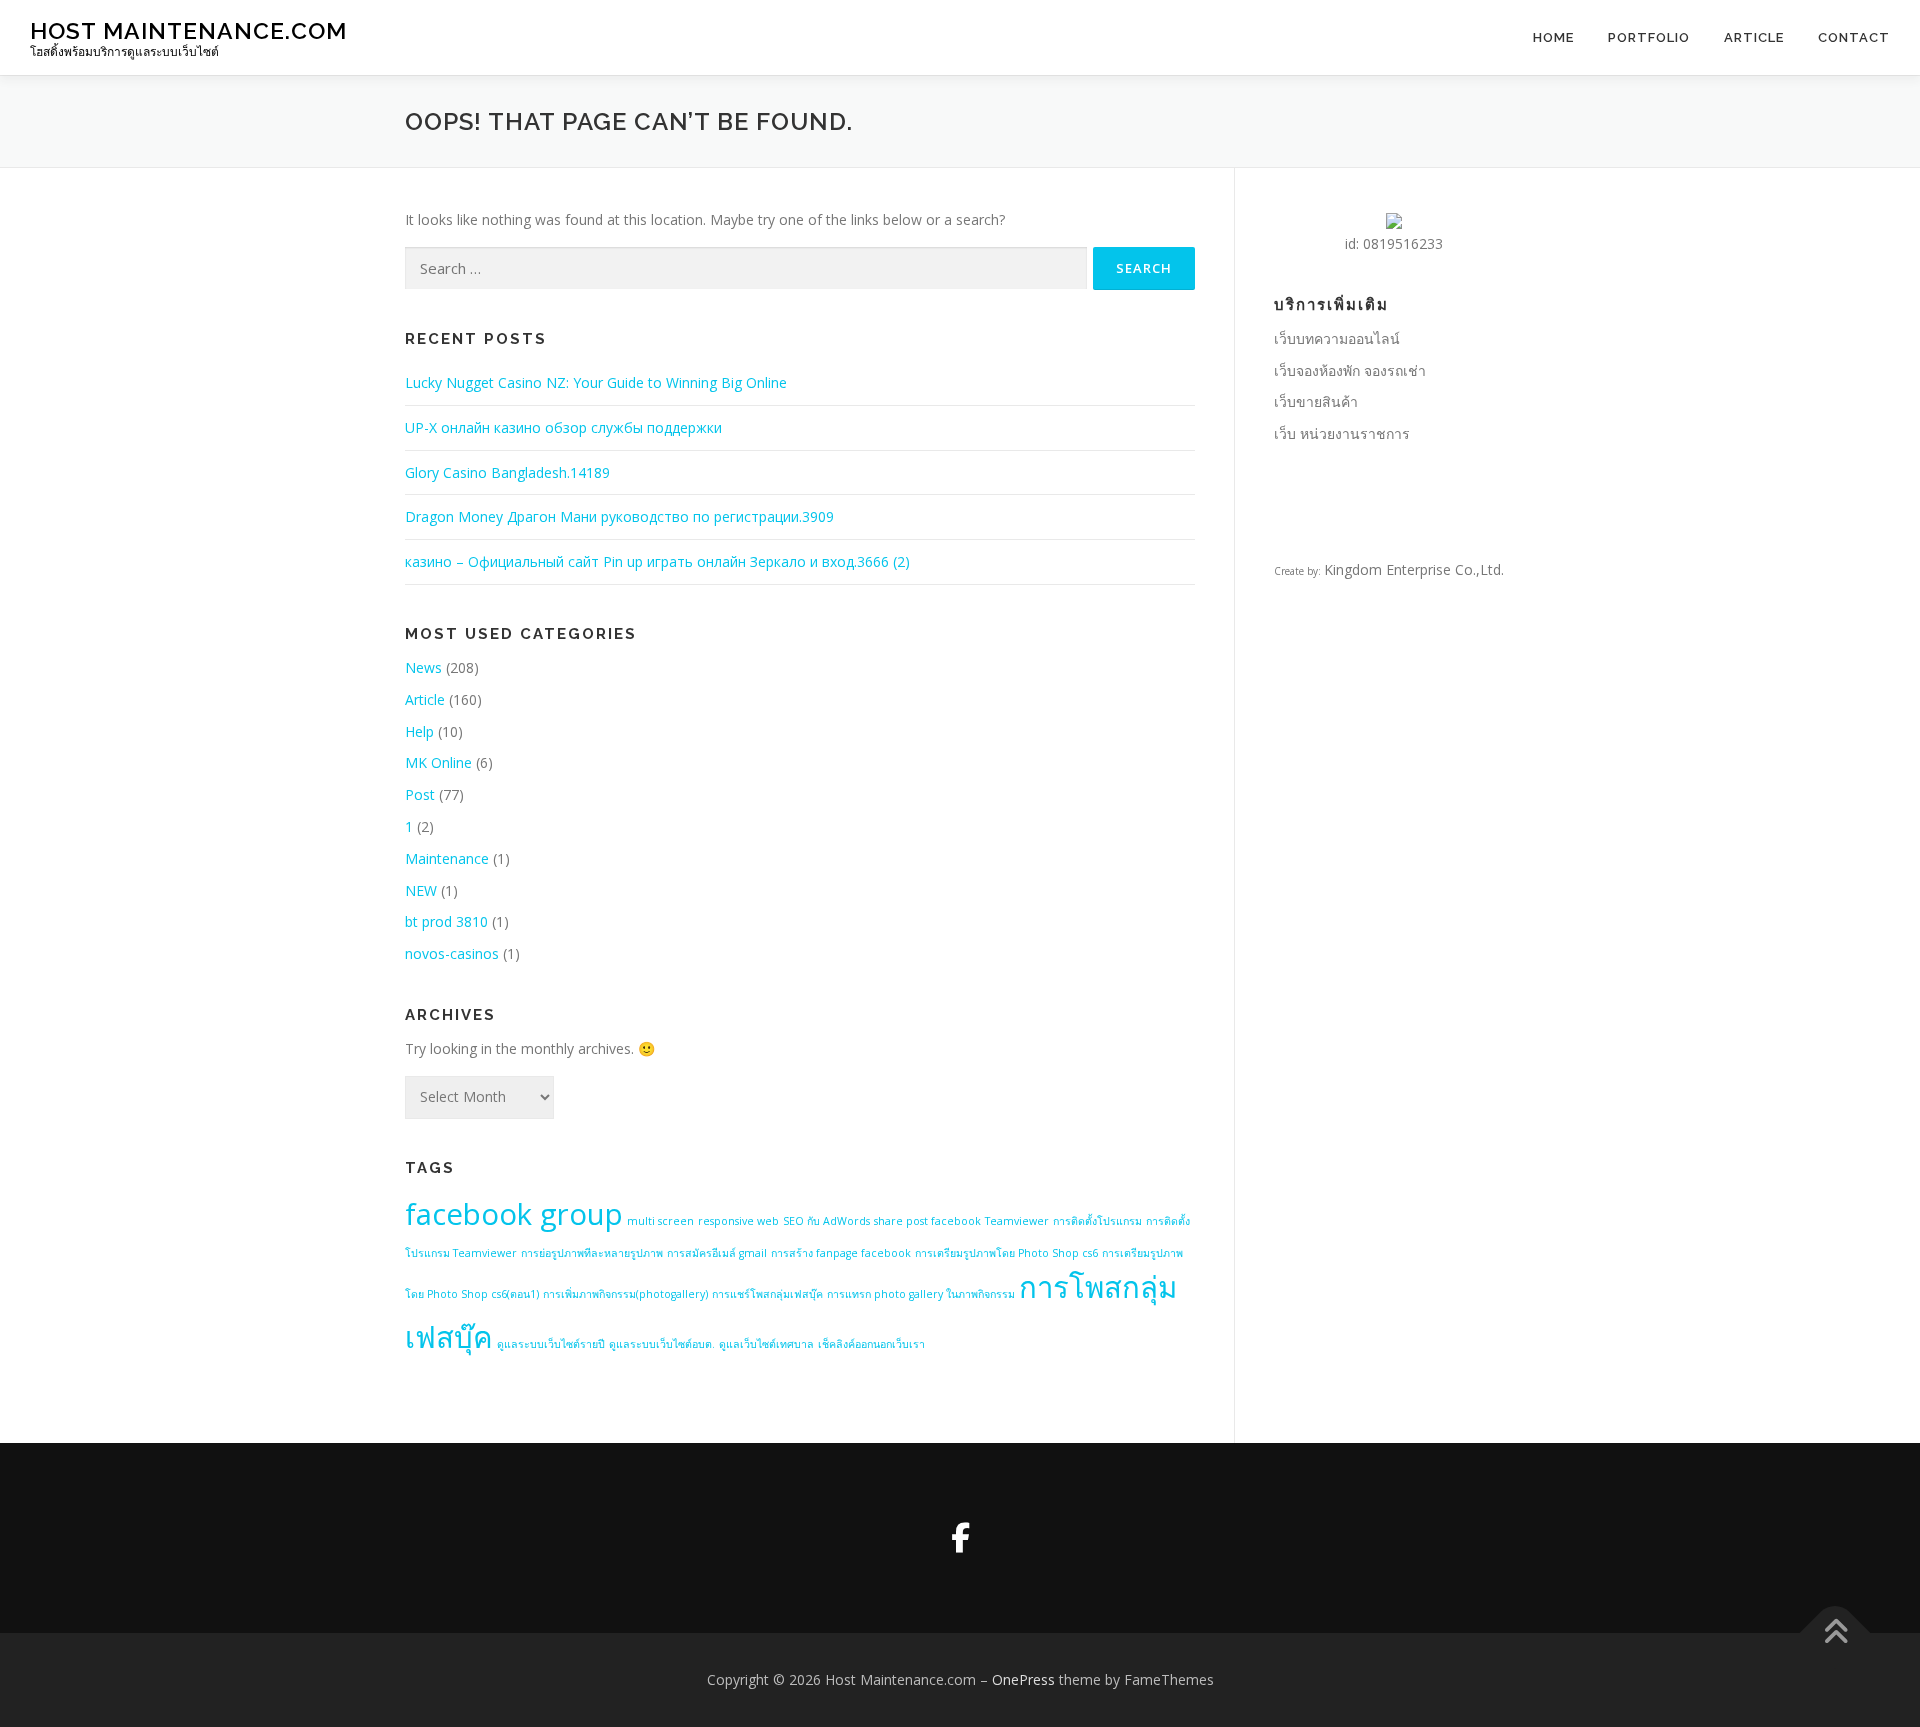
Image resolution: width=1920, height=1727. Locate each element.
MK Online (438, 762)
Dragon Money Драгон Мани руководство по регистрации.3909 (619, 516)
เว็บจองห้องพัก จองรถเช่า (1350, 370)
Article (1754, 37)
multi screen (660, 1221)
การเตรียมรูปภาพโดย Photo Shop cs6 (1006, 1253)
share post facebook (927, 1221)
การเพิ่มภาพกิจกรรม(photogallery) (625, 1294)
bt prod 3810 (446, 921)
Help (419, 731)
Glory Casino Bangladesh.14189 (507, 472)
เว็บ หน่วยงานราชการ (1342, 433)
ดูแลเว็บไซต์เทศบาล (766, 1344)
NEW (421, 890)
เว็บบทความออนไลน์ (1337, 338)
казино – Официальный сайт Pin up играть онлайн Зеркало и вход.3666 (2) (657, 561)
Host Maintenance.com (188, 30)
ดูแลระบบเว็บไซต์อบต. (662, 1344)
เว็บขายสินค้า (1316, 401)
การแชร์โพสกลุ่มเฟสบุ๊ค (767, 1294)
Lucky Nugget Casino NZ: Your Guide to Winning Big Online (596, 382)
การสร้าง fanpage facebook (841, 1253)
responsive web (738, 1221)
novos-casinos (452, 953)
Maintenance (447, 858)
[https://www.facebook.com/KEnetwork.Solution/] (960, 1538)
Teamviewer (1017, 1221)
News (423, 667)
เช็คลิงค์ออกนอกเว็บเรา (871, 1344)
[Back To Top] (1835, 1633)
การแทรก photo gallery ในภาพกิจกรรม (921, 1294)
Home (1553, 37)
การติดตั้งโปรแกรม (1097, 1221)
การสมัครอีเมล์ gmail (717, 1253)
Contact (1854, 37)
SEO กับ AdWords (826, 1221)
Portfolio (1649, 37)
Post (420, 794)
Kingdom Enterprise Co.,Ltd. (1414, 569)
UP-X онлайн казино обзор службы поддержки (563, 427)
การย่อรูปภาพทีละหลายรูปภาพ (592, 1253)
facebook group (514, 1214)
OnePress (1023, 1679)
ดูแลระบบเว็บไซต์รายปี (551, 1344)
